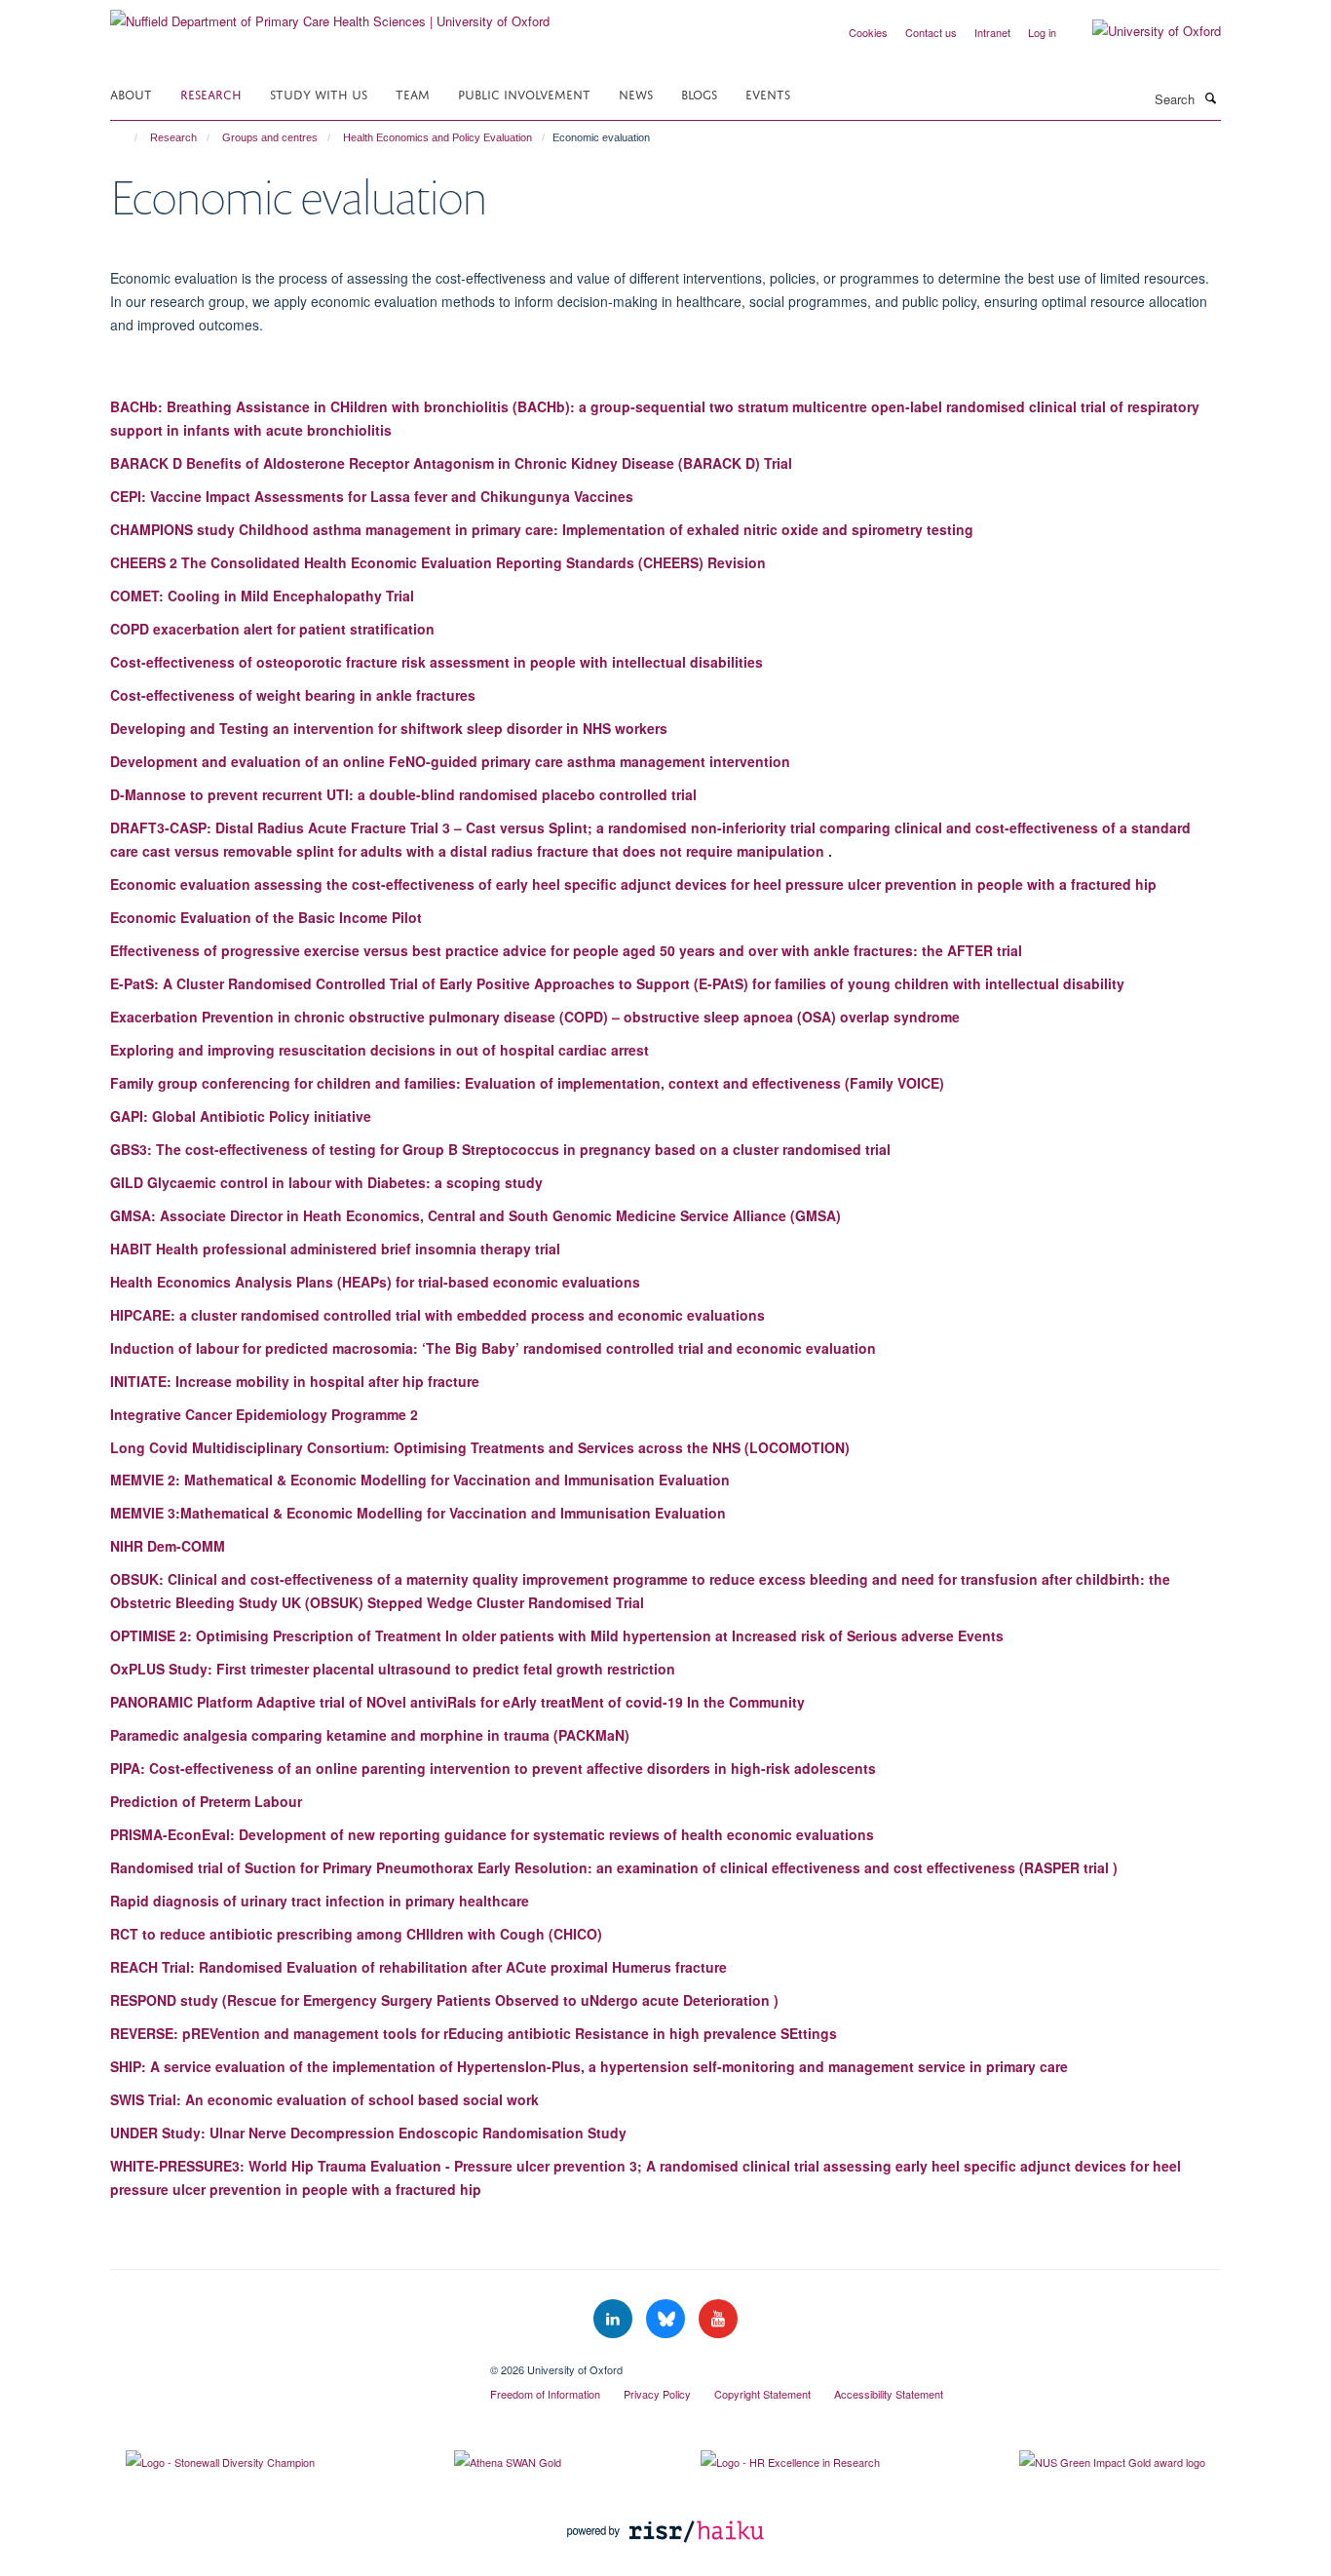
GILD (326, 1182)
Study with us (319, 93)
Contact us (931, 32)
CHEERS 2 (438, 562)
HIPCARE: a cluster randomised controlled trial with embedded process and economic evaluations (437, 1315)
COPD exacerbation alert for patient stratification (272, 629)
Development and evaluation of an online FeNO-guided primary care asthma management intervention (450, 761)
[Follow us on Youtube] (718, 2319)
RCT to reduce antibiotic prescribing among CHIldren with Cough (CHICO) (356, 1934)
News (636, 93)
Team (413, 93)
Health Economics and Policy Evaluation (437, 137)
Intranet (992, 32)
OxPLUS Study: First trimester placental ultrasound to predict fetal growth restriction (393, 1669)
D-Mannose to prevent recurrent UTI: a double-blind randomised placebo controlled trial (403, 794)
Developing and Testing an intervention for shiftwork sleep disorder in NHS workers (389, 728)
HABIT (335, 1249)
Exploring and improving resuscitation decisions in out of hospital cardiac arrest (380, 1050)
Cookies (868, 32)
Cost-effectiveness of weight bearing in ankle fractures (293, 695)
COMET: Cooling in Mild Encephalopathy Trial (262, 596)
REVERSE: (474, 2033)
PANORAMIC (457, 1702)
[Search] (1210, 97)
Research (211, 93)
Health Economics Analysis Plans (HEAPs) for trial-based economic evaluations (375, 1282)
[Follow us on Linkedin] (615, 2319)
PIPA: (493, 1768)
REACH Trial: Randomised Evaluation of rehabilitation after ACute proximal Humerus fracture (418, 1967)
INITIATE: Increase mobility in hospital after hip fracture (295, 1381)
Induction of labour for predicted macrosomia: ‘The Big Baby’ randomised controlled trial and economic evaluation (493, 1348)
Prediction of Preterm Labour (206, 1801)
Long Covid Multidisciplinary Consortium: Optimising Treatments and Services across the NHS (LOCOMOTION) (480, 1447)
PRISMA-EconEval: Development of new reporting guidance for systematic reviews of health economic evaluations (492, 1834)
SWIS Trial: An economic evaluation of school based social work (324, 2099)
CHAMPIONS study (542, 529)
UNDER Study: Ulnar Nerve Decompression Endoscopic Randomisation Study (368, 2133)
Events (768, 93)
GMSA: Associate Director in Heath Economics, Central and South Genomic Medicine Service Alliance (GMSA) (475, 1215)
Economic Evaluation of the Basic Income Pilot (266, 917)
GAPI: (241, 1116)
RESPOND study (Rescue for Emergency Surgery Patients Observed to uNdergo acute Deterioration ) (444, 2000)
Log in (1042, 32)
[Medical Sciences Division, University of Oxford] (285, 2363)
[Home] (127, 137)
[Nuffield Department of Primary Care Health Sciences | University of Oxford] (330, 14)
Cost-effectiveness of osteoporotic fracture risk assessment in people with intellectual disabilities (437, 662)
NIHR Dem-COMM (168, 1546)
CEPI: (372, 496)
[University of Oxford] (1142, 31)
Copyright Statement (762, 2394)
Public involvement (524, 93)
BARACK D (451, 463)
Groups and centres (270, 137)
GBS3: (500, 1149)
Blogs (699, 93)
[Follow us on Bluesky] (667, 2319)
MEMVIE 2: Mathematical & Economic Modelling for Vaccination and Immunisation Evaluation (420, 1480)
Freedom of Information (545, 2394)
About (131, 93)
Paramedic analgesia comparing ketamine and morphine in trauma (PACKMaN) (370, 1735)
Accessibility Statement (889, 2394)
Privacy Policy (657, 2394)
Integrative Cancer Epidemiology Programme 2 (264, 1414)
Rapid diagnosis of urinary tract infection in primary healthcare (320, 1901)
